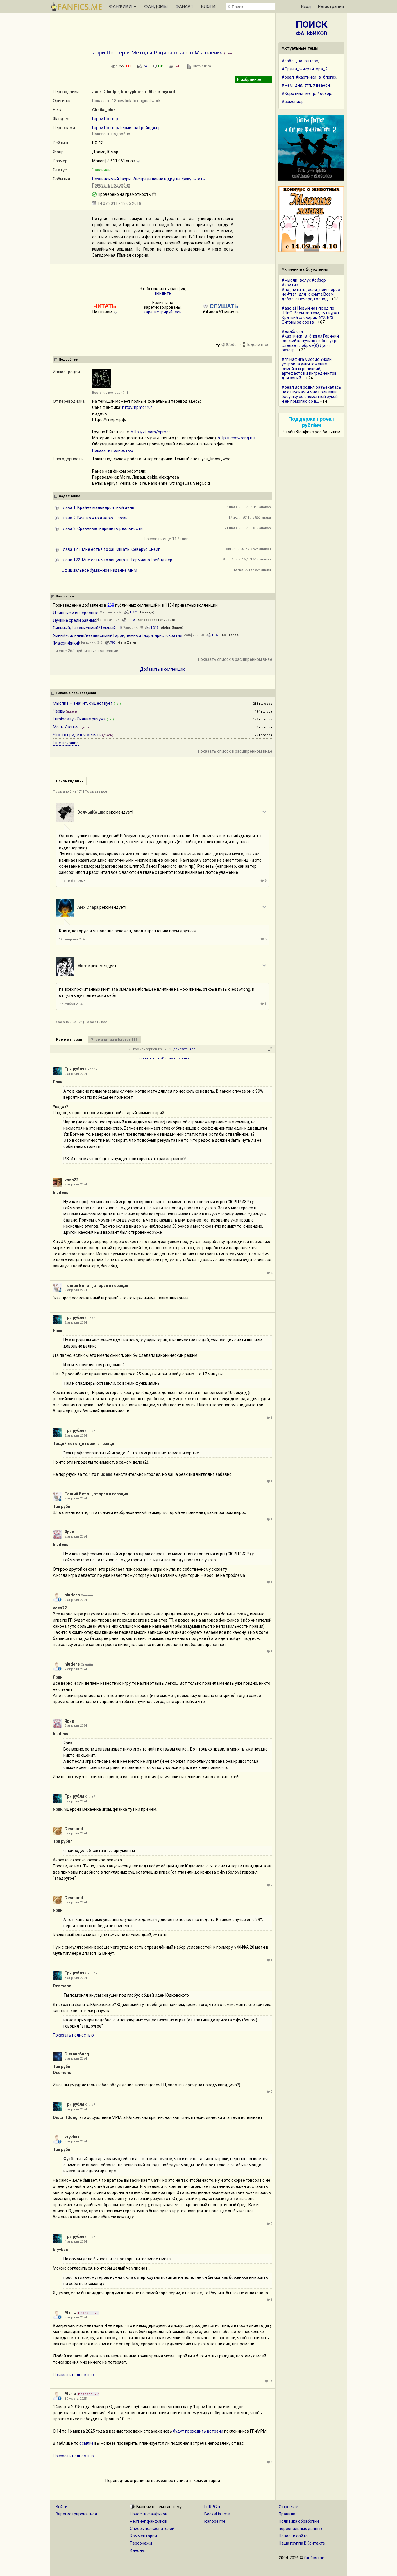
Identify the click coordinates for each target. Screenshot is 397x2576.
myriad (168, 92)
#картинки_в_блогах (316, 77)
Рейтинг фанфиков (148, 2521)
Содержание (69, 496)
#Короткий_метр (298, 93)
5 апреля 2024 (76, 2317)
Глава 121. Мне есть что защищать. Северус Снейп (111, 549)
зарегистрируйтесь (163, 312)
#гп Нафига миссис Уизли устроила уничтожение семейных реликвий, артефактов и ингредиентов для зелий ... (309, 369)
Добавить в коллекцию (163, 669)
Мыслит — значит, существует (83, 703)
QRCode (229, 345)
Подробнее (68, 359)
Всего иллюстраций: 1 (110, 393)
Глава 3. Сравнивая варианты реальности (102, 528)
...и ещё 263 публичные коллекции (86, 651)
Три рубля (74, 1069)
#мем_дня (292, 85)
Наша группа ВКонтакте (302, 2543)
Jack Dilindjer (106, 92)
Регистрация (331, 6)
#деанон (321, 85)
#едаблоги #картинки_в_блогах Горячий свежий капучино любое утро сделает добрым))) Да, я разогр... (310, 341)
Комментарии (143, 2536)
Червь (59, 711)
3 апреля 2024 (76, 1726)
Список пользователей (152, 2529)
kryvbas (72, 2137)
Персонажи (141, 2543)
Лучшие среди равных (74, 620)
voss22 (71, 1180)
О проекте (288, 2507)
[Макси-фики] (66, 643)
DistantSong (77, 2054)
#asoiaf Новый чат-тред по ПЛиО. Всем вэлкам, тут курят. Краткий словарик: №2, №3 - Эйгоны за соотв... (311, 315)
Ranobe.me (215, 2521)
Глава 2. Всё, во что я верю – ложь (95, 518)
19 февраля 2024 (72, 939)
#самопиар (293, 102)
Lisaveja (147, 612)
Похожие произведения (76, 693)
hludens (61, 1192)
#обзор (324, 93)
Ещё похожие (66, 743)
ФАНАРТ (184, 6)
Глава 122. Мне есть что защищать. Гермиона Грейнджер (117, 560)
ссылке (86, 2443)
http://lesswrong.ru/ (237, 438)
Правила (287, 2514)
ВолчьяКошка (91, 812)
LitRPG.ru (213, 2507)
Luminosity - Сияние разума (79, 719)
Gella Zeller (127, 643)
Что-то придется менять (77, 735)
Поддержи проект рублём (312, 422)
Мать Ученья (66, 727)
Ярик (58, 1082)
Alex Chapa (88, 907)
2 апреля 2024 (76, 1074)
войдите (163, 293)
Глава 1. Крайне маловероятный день (98, 507)
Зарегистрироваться (76, 2514)
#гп (307, 85)
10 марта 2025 (76, 2399)
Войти (61, 2507)
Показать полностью (113, 450)
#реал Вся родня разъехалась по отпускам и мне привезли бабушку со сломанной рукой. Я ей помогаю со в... (311, 394)
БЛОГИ (208, 6)
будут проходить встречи (198, 2431)
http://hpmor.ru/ (137, 407)
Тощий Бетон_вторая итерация (96, 1286)
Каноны (137, 2550)
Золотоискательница (156, 620)
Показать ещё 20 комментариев (163, 1058)
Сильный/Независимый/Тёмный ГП (87, 628)
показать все (185, 1049)
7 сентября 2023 (72, 881)
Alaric (154, 92)
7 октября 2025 (71, 1004)
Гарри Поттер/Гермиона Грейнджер (126, 128)
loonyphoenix (134, 92)
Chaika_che (103, 110)
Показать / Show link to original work (126, 101)
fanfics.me (314, 2558)
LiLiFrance (230, 635)
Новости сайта (293, 2536)
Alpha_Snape (171, 627)
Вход (306, 6)
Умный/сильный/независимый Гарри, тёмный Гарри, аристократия (118, 635)
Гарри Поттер (105, 119)
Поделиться (257, 345)
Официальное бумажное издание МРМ (99, 570)
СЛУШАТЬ (223, 306)
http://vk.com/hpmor (150, 432)
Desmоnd (74, 1829)
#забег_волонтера (300, 61)
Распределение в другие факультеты (169, 179)
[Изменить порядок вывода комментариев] (270, 1049)
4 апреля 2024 (76, 2242)
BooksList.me (217, 2514)
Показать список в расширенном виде (235, 659)
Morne (84, 966)
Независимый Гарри (111, 179)
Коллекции (65, 596)
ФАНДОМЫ (156, 6)
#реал (288, 77)
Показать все (96, 792)
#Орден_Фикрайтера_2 (305, 69)
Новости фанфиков (149, 2514)
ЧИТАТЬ (105, 306)
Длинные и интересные (76, 613)
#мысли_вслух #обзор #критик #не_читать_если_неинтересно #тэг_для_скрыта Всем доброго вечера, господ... (311, 290)
